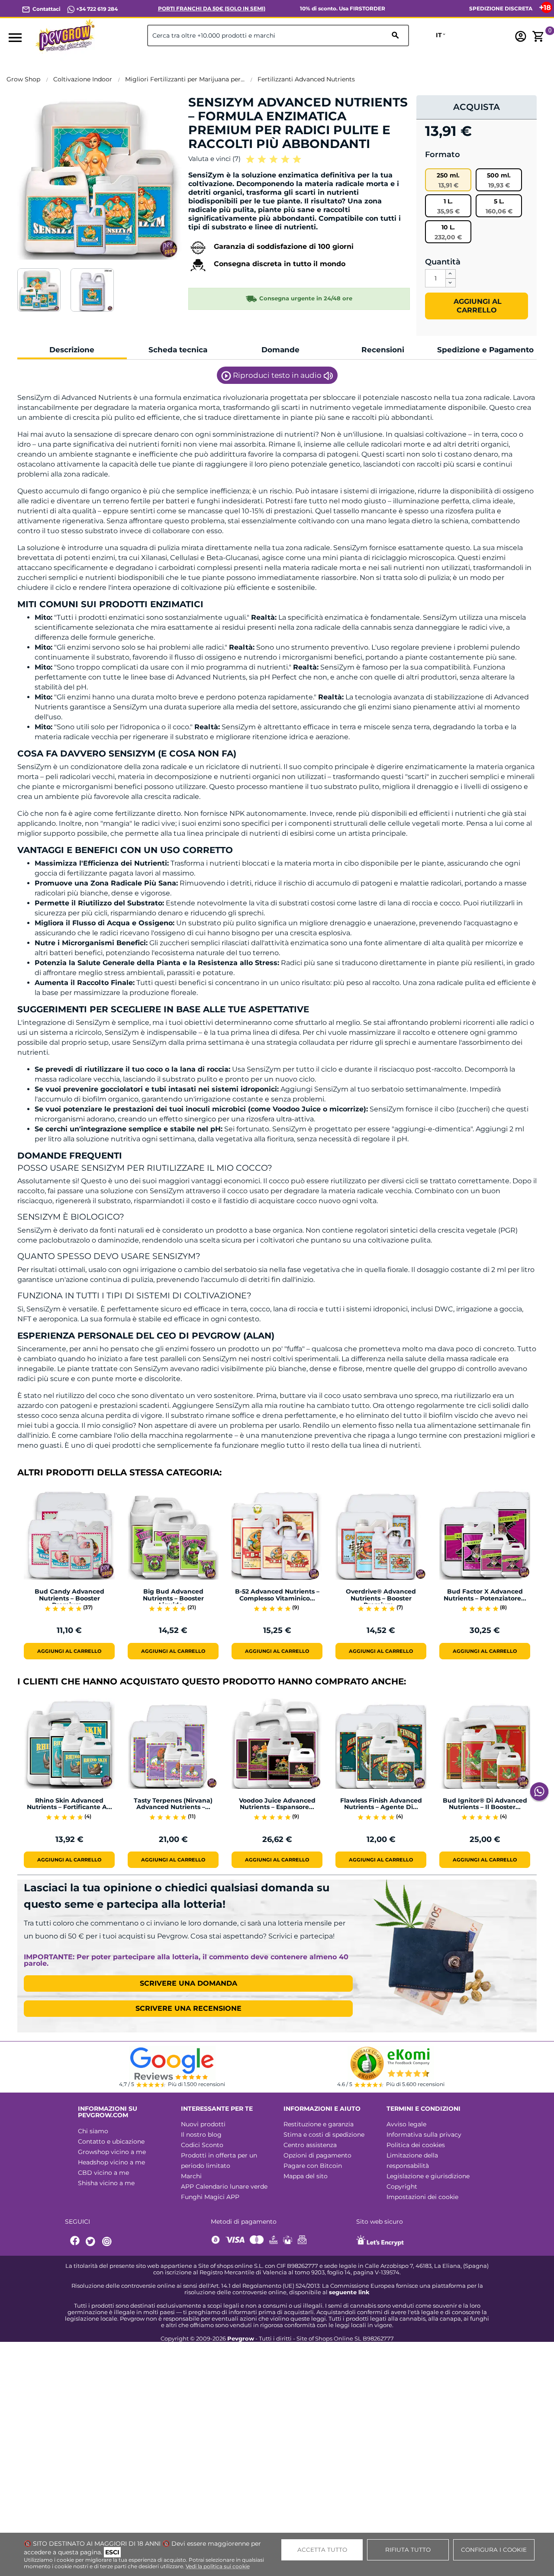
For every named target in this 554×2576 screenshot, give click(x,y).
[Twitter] (92, 2242)
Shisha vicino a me (106, 2183)
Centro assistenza (310, 2145)
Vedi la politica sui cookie (218, 2566)
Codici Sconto (202, 2145)
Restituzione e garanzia (319, 2124)
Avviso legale (406, 2124)
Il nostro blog (201, 2135)
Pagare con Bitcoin (313, 2166)
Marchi (191, 2176)
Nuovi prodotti (203, 2124)
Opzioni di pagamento (317, 2155)
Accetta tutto (322, 2550)
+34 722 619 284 (96, 9)
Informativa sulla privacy (424, 2135)
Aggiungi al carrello (477, 306)
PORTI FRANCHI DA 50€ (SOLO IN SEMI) (212, 8)
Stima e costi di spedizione (324, 2135)
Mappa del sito (306, 2176)
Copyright (402, 2186)
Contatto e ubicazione (111, 2141)
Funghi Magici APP (210, 2197)
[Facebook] (75, 2242)
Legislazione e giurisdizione (428, 2176)
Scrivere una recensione (188, 2008)
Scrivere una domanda (188, 1983)
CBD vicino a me (103, 2173)
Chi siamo (93, 2131)
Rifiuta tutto (408, 2550)
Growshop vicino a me (112, 2152)
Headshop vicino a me (111, 2162)
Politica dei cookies (416, 2145)
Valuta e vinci (214, 159)
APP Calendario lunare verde (224, 2186)
